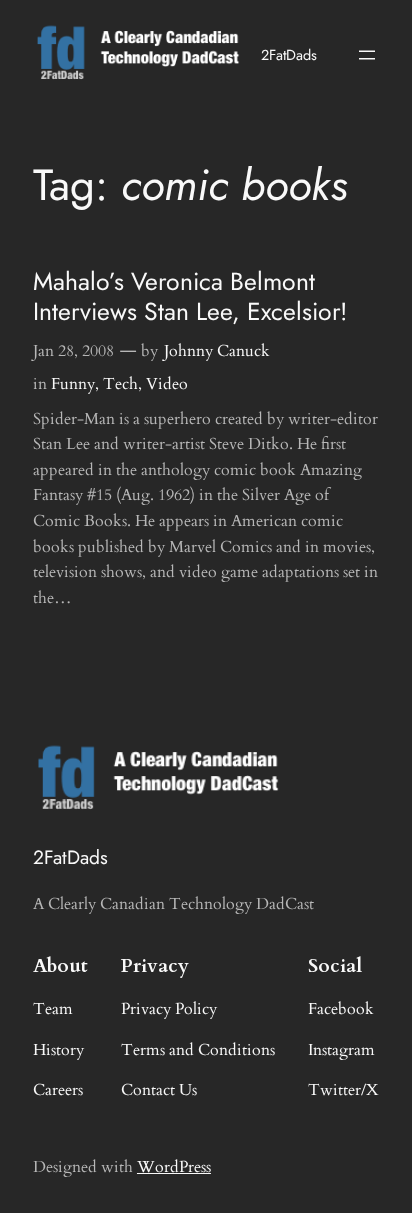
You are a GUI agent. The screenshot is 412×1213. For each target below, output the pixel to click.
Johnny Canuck (217, 351)
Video (167, 384)
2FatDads (289, 54)
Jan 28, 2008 (73, 351)
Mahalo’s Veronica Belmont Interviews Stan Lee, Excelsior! (190, 296)
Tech (120, 384)
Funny (73, 384)
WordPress (174, 1167)
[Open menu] (367, 55)
